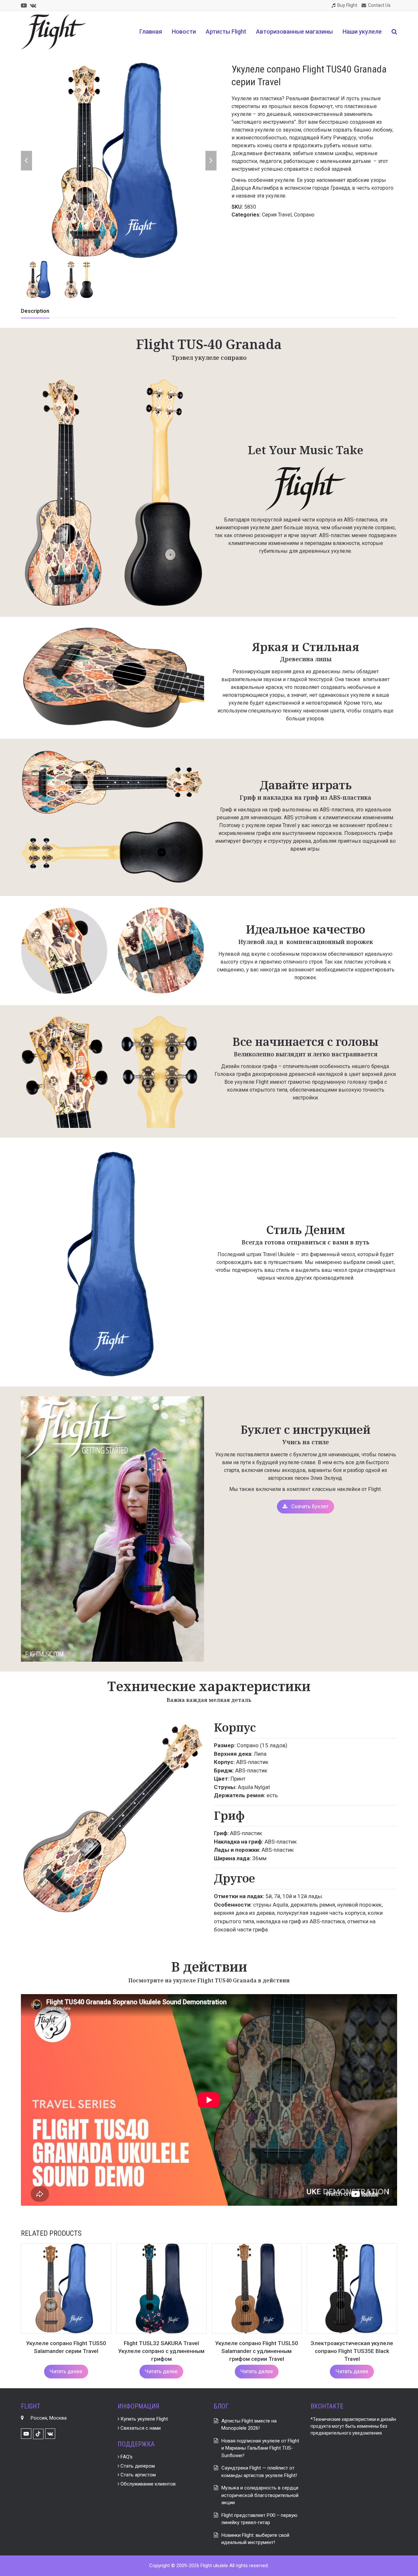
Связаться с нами (140, 2428)
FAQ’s (126, 2457)
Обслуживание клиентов (147, 2484)
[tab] (35, 311)
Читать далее (66, 2371)
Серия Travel (277, 215)
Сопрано (304, 215)
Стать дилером (137, 2466)
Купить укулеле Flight (144, 2419)
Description (35, 311)
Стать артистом (137, 2475)
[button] (394, 32)
